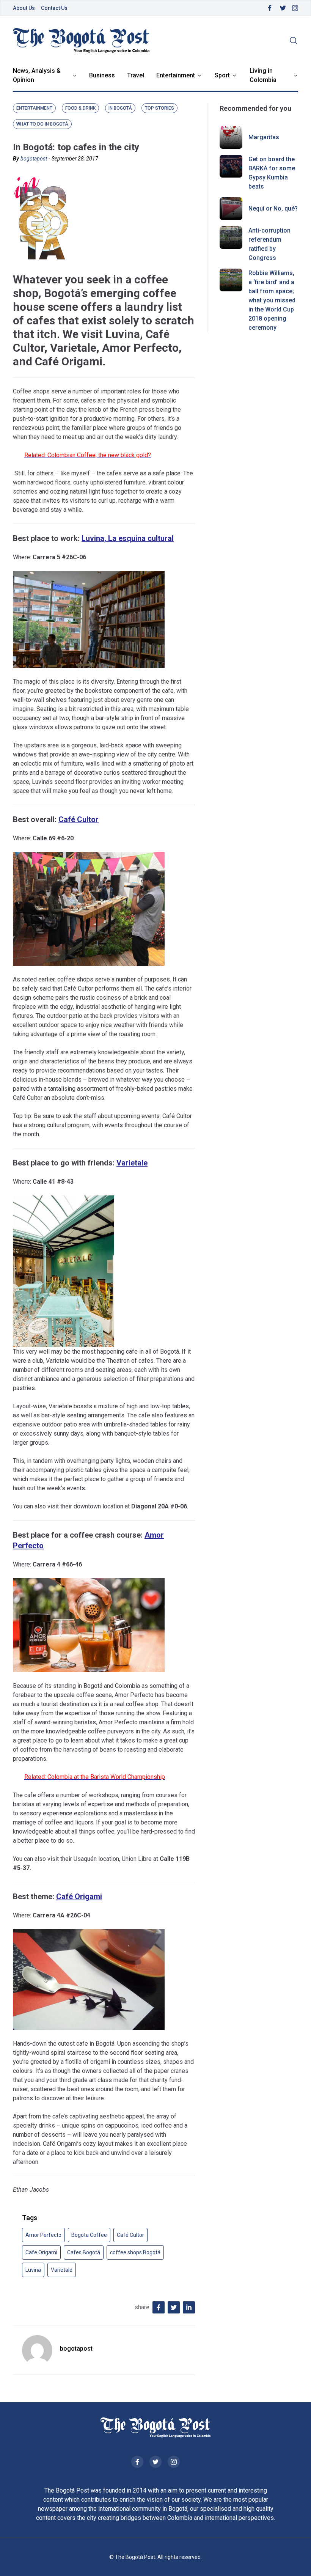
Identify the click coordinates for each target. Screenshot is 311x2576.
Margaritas (264, 137)
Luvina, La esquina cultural (128, 538)
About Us (24, 8)
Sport (222, 75)
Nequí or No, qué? (273, 208)
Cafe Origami (41, 2252)
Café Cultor (79, 819)
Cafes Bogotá (84, 2252)
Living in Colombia (263, 75)
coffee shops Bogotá (135, 2252)
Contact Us (54, 8)
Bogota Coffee (89, 2235)
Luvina (33, 2270)
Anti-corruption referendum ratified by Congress (269, 244)
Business (102, 75)
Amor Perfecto (43, 2235)
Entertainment (176, 75)
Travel (136, 75)
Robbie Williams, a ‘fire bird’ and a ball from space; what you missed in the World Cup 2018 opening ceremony (272, 300)
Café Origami (79, 1897)
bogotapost (34, 159)
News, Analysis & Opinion (37, 75)
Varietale (132, 1163)
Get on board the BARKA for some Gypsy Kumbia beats (272, 173)
